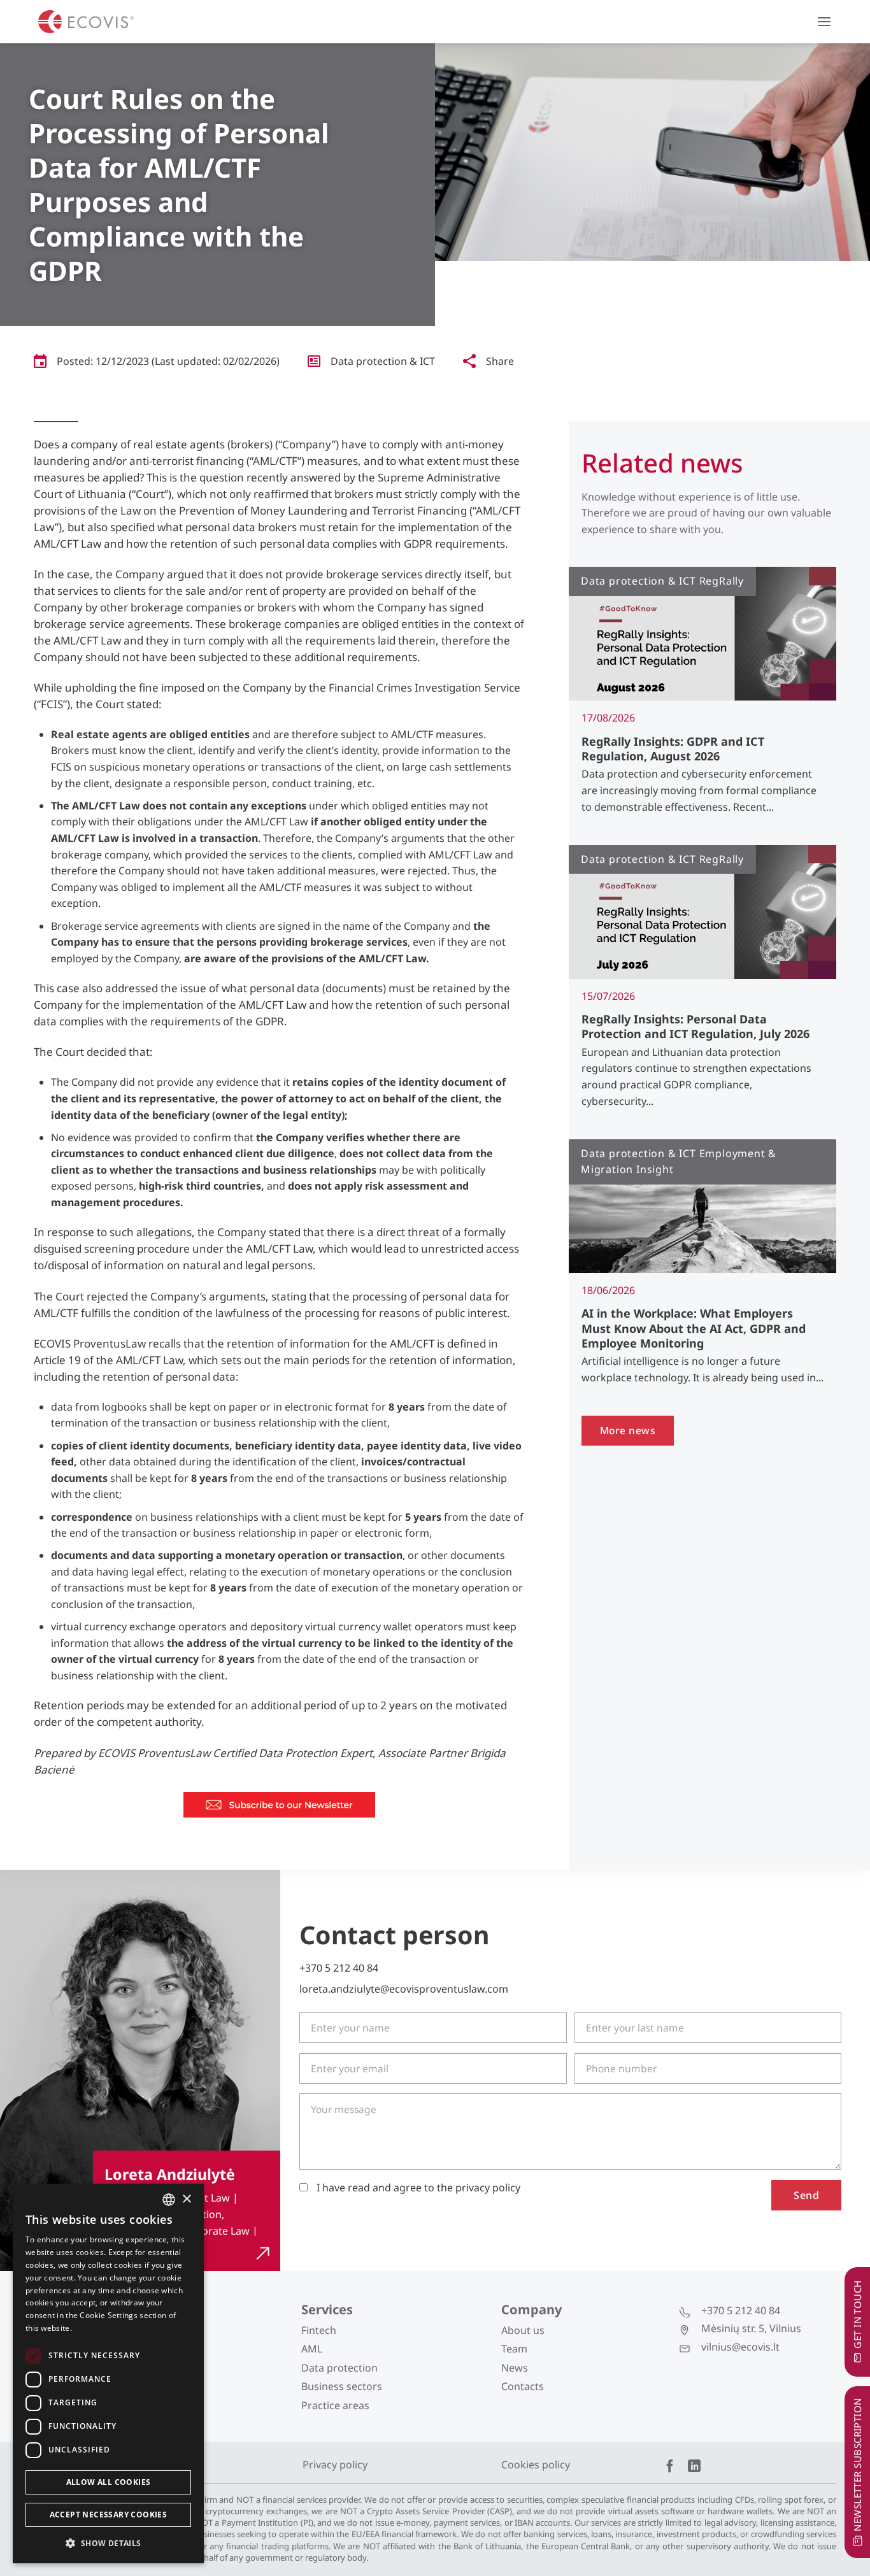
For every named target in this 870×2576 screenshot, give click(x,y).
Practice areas (335, 2405)
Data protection (339, 2368)
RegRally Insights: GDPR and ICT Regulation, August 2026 (673, 749)
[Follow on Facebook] (670, 2467)
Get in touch (857, 2314)
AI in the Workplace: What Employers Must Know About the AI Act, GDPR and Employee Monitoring (694, 1328)
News (515, 2368)
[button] (824, 21)
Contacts (523, 2386)
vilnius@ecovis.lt (740, 2347)
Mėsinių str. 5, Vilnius (751, 2328)
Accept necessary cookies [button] (109, 2515)
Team (514, 2349)
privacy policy (488, 2188)
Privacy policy (335, 2465)
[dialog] (108, 2373)
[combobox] (169, 2200)
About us (523, 2330)
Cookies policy (536, 2465)
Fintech (319, 2330)
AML (312, 2349)
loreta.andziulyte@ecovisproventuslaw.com (404, 1989)
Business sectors (342, 2386)
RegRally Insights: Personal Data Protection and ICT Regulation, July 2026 (695, 1027)
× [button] (186, 2199)
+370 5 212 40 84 (339, 1968)
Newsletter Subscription (857, 2464)
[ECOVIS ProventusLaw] (86, 22)
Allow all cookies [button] (109, 2482)
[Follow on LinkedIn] (694, 2467)
